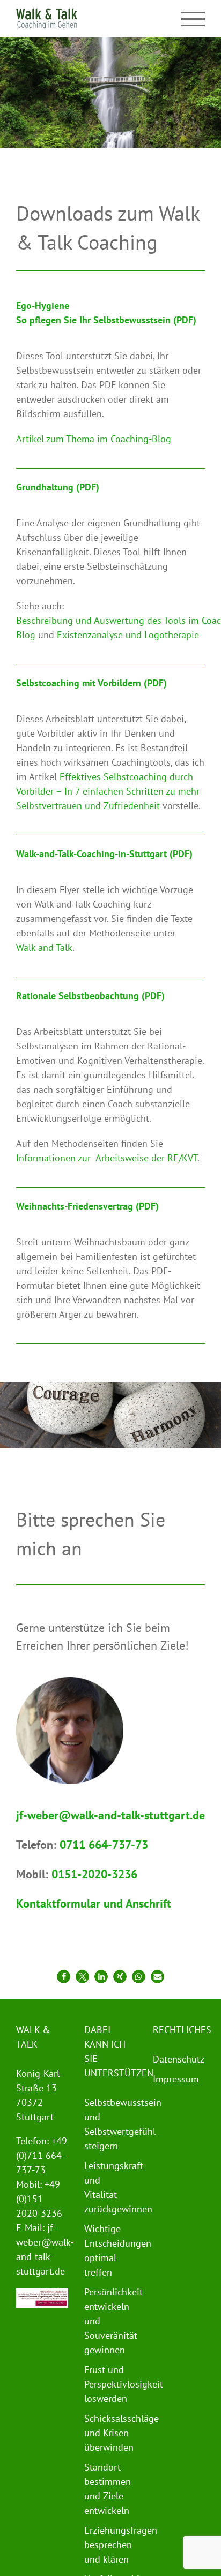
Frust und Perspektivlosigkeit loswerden (108, 2384)
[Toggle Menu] (193, 19)
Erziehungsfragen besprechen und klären (108, 2545)
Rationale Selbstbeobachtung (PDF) (90, 996)
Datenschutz (176, 2059)
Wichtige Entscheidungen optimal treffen (108, 2250)
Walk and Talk (44, 947)
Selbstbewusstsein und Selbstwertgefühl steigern (108, 2124)
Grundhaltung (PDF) (58, 487)
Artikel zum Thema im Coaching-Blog (94, 439)
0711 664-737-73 (104, 1845)
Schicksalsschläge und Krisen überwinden (108, 2433)
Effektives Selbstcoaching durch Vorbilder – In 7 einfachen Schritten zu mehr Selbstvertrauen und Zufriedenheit (108, 791)
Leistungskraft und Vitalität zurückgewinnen (108, 2187)
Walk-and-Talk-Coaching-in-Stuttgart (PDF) (104, 854)
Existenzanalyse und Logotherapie (128, 635)
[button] (64, 1977)
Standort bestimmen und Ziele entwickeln (108, 2489)
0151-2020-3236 (94, 1874)
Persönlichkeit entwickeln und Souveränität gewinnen (108, 2321)
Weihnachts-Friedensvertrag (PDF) (87, 1206)
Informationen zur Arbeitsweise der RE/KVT (107, 1158)
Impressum (176, 2079)
